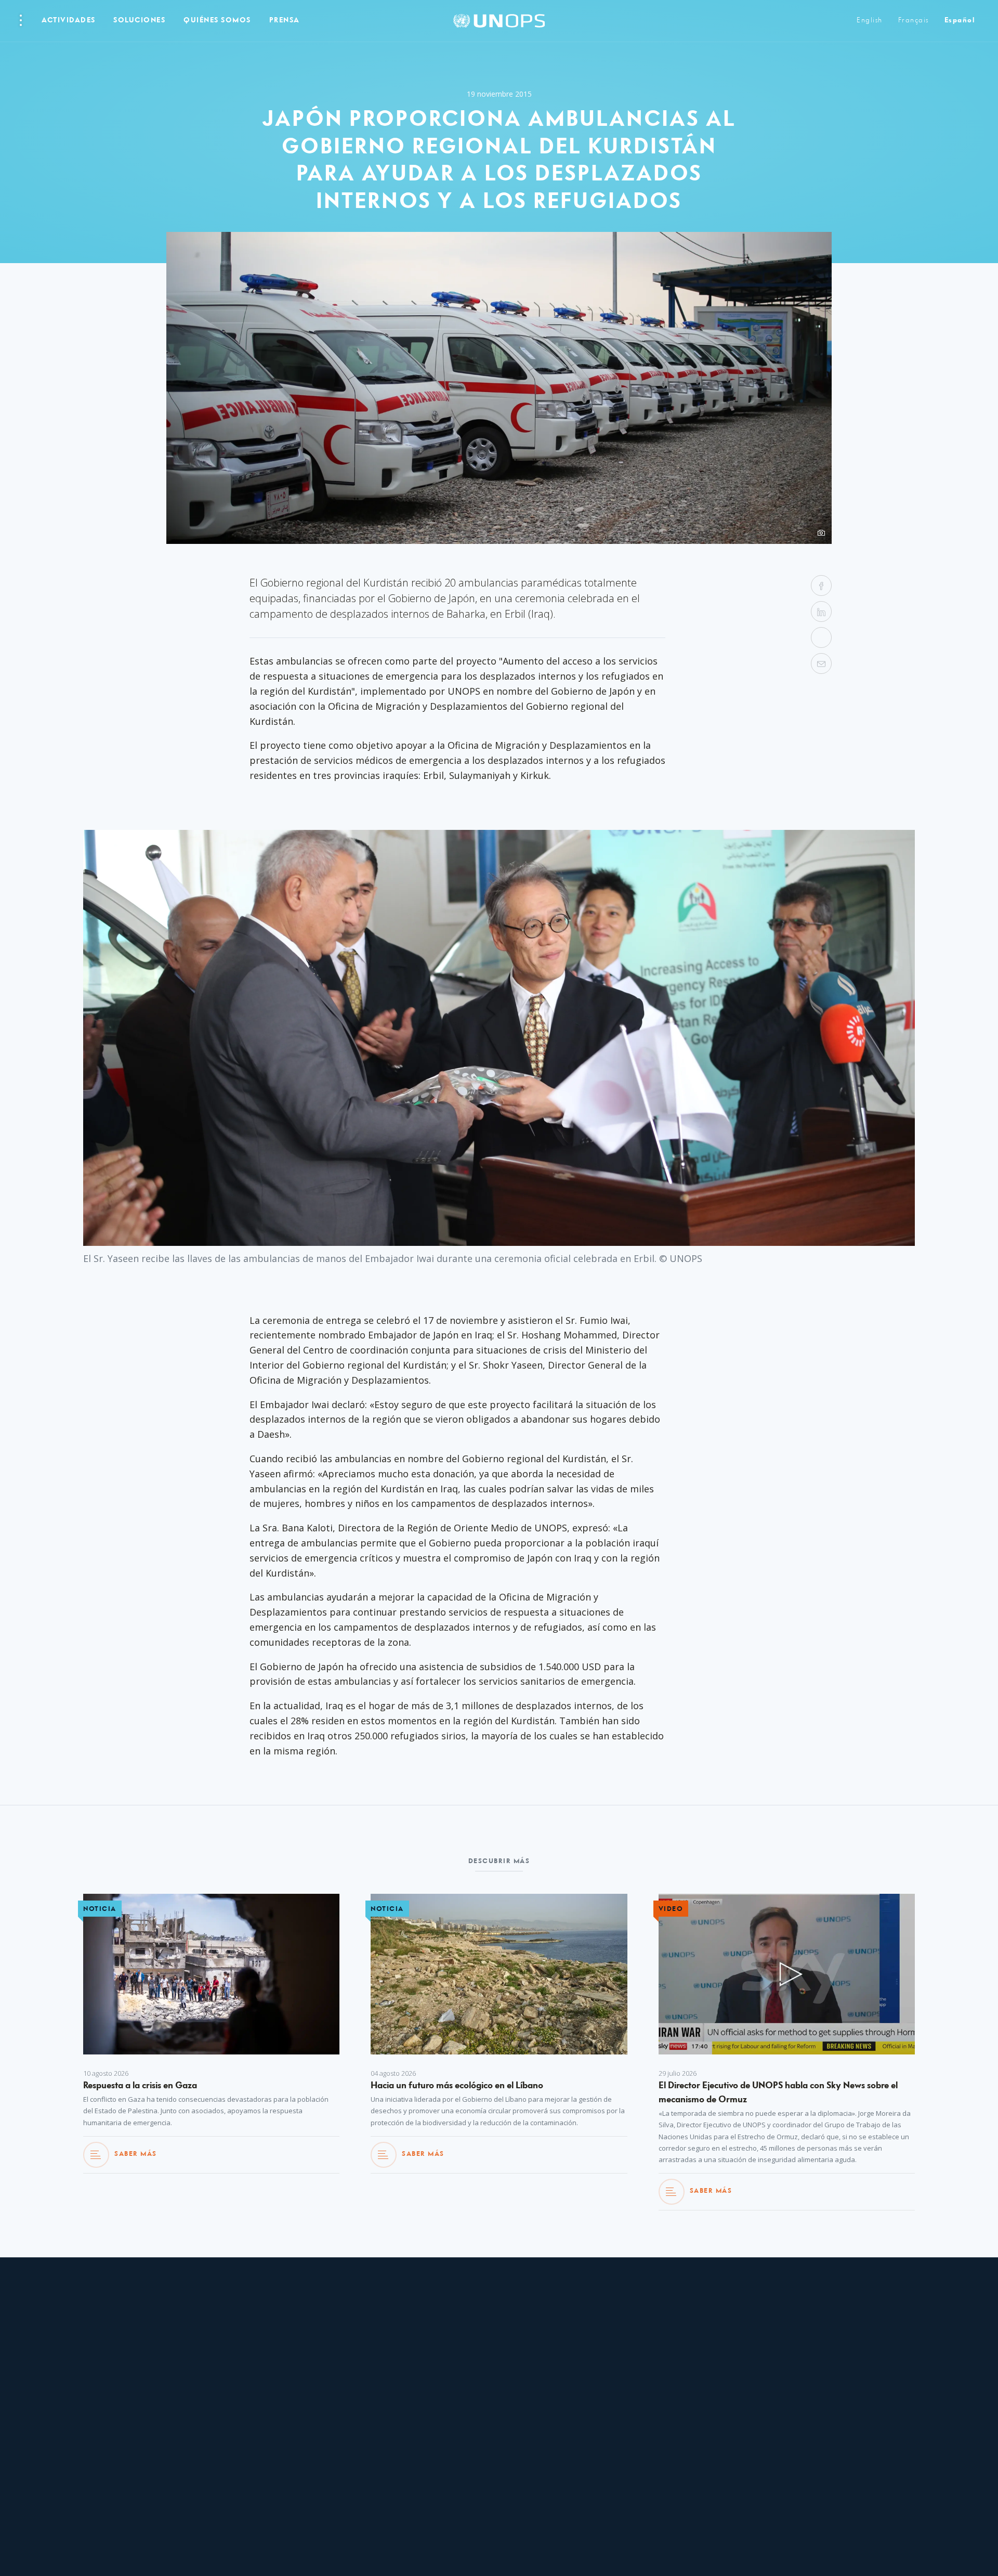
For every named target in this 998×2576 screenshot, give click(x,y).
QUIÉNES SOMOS (217, 21)
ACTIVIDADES (69, 21)
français (914, 21)
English (870, 21)
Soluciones (139, 21)
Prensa (285, 21)
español (960, 21)
